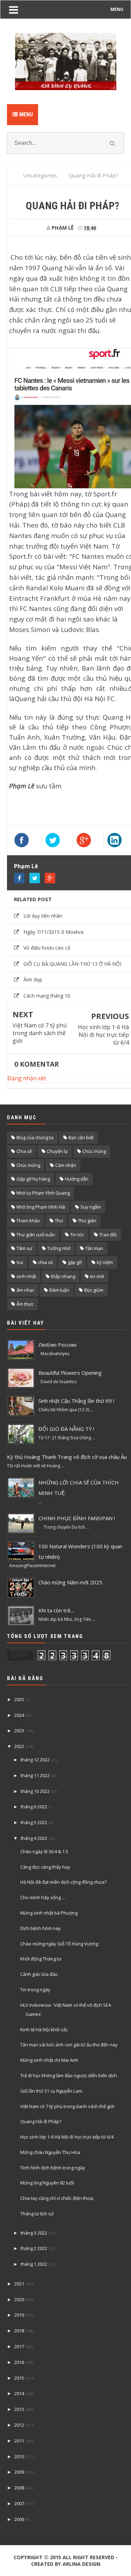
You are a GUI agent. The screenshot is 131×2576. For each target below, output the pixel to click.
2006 (19, 2519)
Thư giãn (87, 1221)
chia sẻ (45, 1262)
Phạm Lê (26, 866)
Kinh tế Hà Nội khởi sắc (44, 2030)
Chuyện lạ (57, 1151)
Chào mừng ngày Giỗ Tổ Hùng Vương (59, 1944)
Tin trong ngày (35, 1990)
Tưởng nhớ (59, 1248)
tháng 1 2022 (34, 2264)
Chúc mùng (94, 1151)
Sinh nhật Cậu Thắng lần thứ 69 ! (76, 1401)
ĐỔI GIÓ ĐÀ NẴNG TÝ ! (66, 1429)
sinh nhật (26, 1276)
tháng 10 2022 (35, 1791)
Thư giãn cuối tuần (36, 1235)
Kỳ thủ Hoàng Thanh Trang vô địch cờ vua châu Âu (67, 1457)
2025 (19, 1699)
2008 (19, 2488)
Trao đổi (108, 1235)
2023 (19, 1731)
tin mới (97, 1276)
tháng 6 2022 (34, 1807)
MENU (117, 9)
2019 (19, 2315)
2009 (19, 2472)
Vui (20, 1262)
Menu (25, 114)
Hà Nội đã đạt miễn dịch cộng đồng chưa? (63, 1882)
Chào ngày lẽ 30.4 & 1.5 (44, 1851)
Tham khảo (28, 1221)
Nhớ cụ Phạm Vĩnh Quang (43, 1193)
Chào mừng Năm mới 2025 (70, 1582)
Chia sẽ (24, 1151)
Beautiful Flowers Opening (70, 1373)
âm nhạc (25, 1290)
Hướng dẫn (77, 1179)
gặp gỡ (75, 1262)
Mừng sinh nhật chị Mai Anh (49, 2060)
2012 (19, 2425)
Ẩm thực (25, 1304)
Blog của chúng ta (35, 1137)
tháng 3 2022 (34, 2233)
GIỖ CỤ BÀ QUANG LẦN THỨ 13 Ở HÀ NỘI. (73, 964)
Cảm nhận (66, 1165)
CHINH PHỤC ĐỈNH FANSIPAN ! (77, 1518)
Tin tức (77, 1235)
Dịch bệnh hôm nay (41, 1928)
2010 (19, 2456)
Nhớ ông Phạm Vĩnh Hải (41, 1207)
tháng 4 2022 (34, 1838)
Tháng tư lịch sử (37, 2214)
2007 (19, 2503)
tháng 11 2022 (35, 1775)
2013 (19, 2409)
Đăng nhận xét (27, 1078)
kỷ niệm (105, 1262)
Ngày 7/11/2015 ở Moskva (53, 932)
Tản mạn (94, 1248)
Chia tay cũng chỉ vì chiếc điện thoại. (57, 2198)
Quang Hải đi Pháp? (41, 2121)
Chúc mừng (28, 1165)
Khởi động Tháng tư (41, 1959)
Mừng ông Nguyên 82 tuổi (47, 2183)
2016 (19, 2362)
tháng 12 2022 (35, 1760)
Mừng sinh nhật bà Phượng (49, 1913)
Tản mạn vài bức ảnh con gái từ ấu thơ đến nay (69, 2045)
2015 (19, 2378)
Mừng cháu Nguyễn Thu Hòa (50, 2152)
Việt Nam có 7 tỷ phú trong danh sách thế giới (40, 1033)
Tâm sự (24, 1248)
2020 (19, 2299)
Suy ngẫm (91, 1207)
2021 (19, 2284)
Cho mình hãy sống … (43, 1897)
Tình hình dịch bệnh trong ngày (53, 2168)
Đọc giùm (94, 1290)
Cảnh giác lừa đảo (39, 1974)
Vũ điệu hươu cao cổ (47, 948)
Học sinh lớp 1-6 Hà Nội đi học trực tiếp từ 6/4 (103, 1035)
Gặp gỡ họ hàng (33, 1179)
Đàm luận (59, 1290)
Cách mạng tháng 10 (47, 996)
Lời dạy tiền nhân (43, 916)
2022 (19, 1746)
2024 (19, 1715)
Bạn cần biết (81, 1137)
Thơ (59, 1221)
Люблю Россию (58, 1345)
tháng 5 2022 (34, 1822)
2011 (19, 2441)
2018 (19, 2331)
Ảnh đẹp (33, 980)
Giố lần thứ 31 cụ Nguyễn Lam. (52, 2091)
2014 (19, 2393)
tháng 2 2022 (34, 2248)
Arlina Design (81, 2564)
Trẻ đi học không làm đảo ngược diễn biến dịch (69, 2075)
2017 (19, 2346)
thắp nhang (63, 1276)
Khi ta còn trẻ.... (56, 1610)
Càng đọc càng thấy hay (45, 1867)
